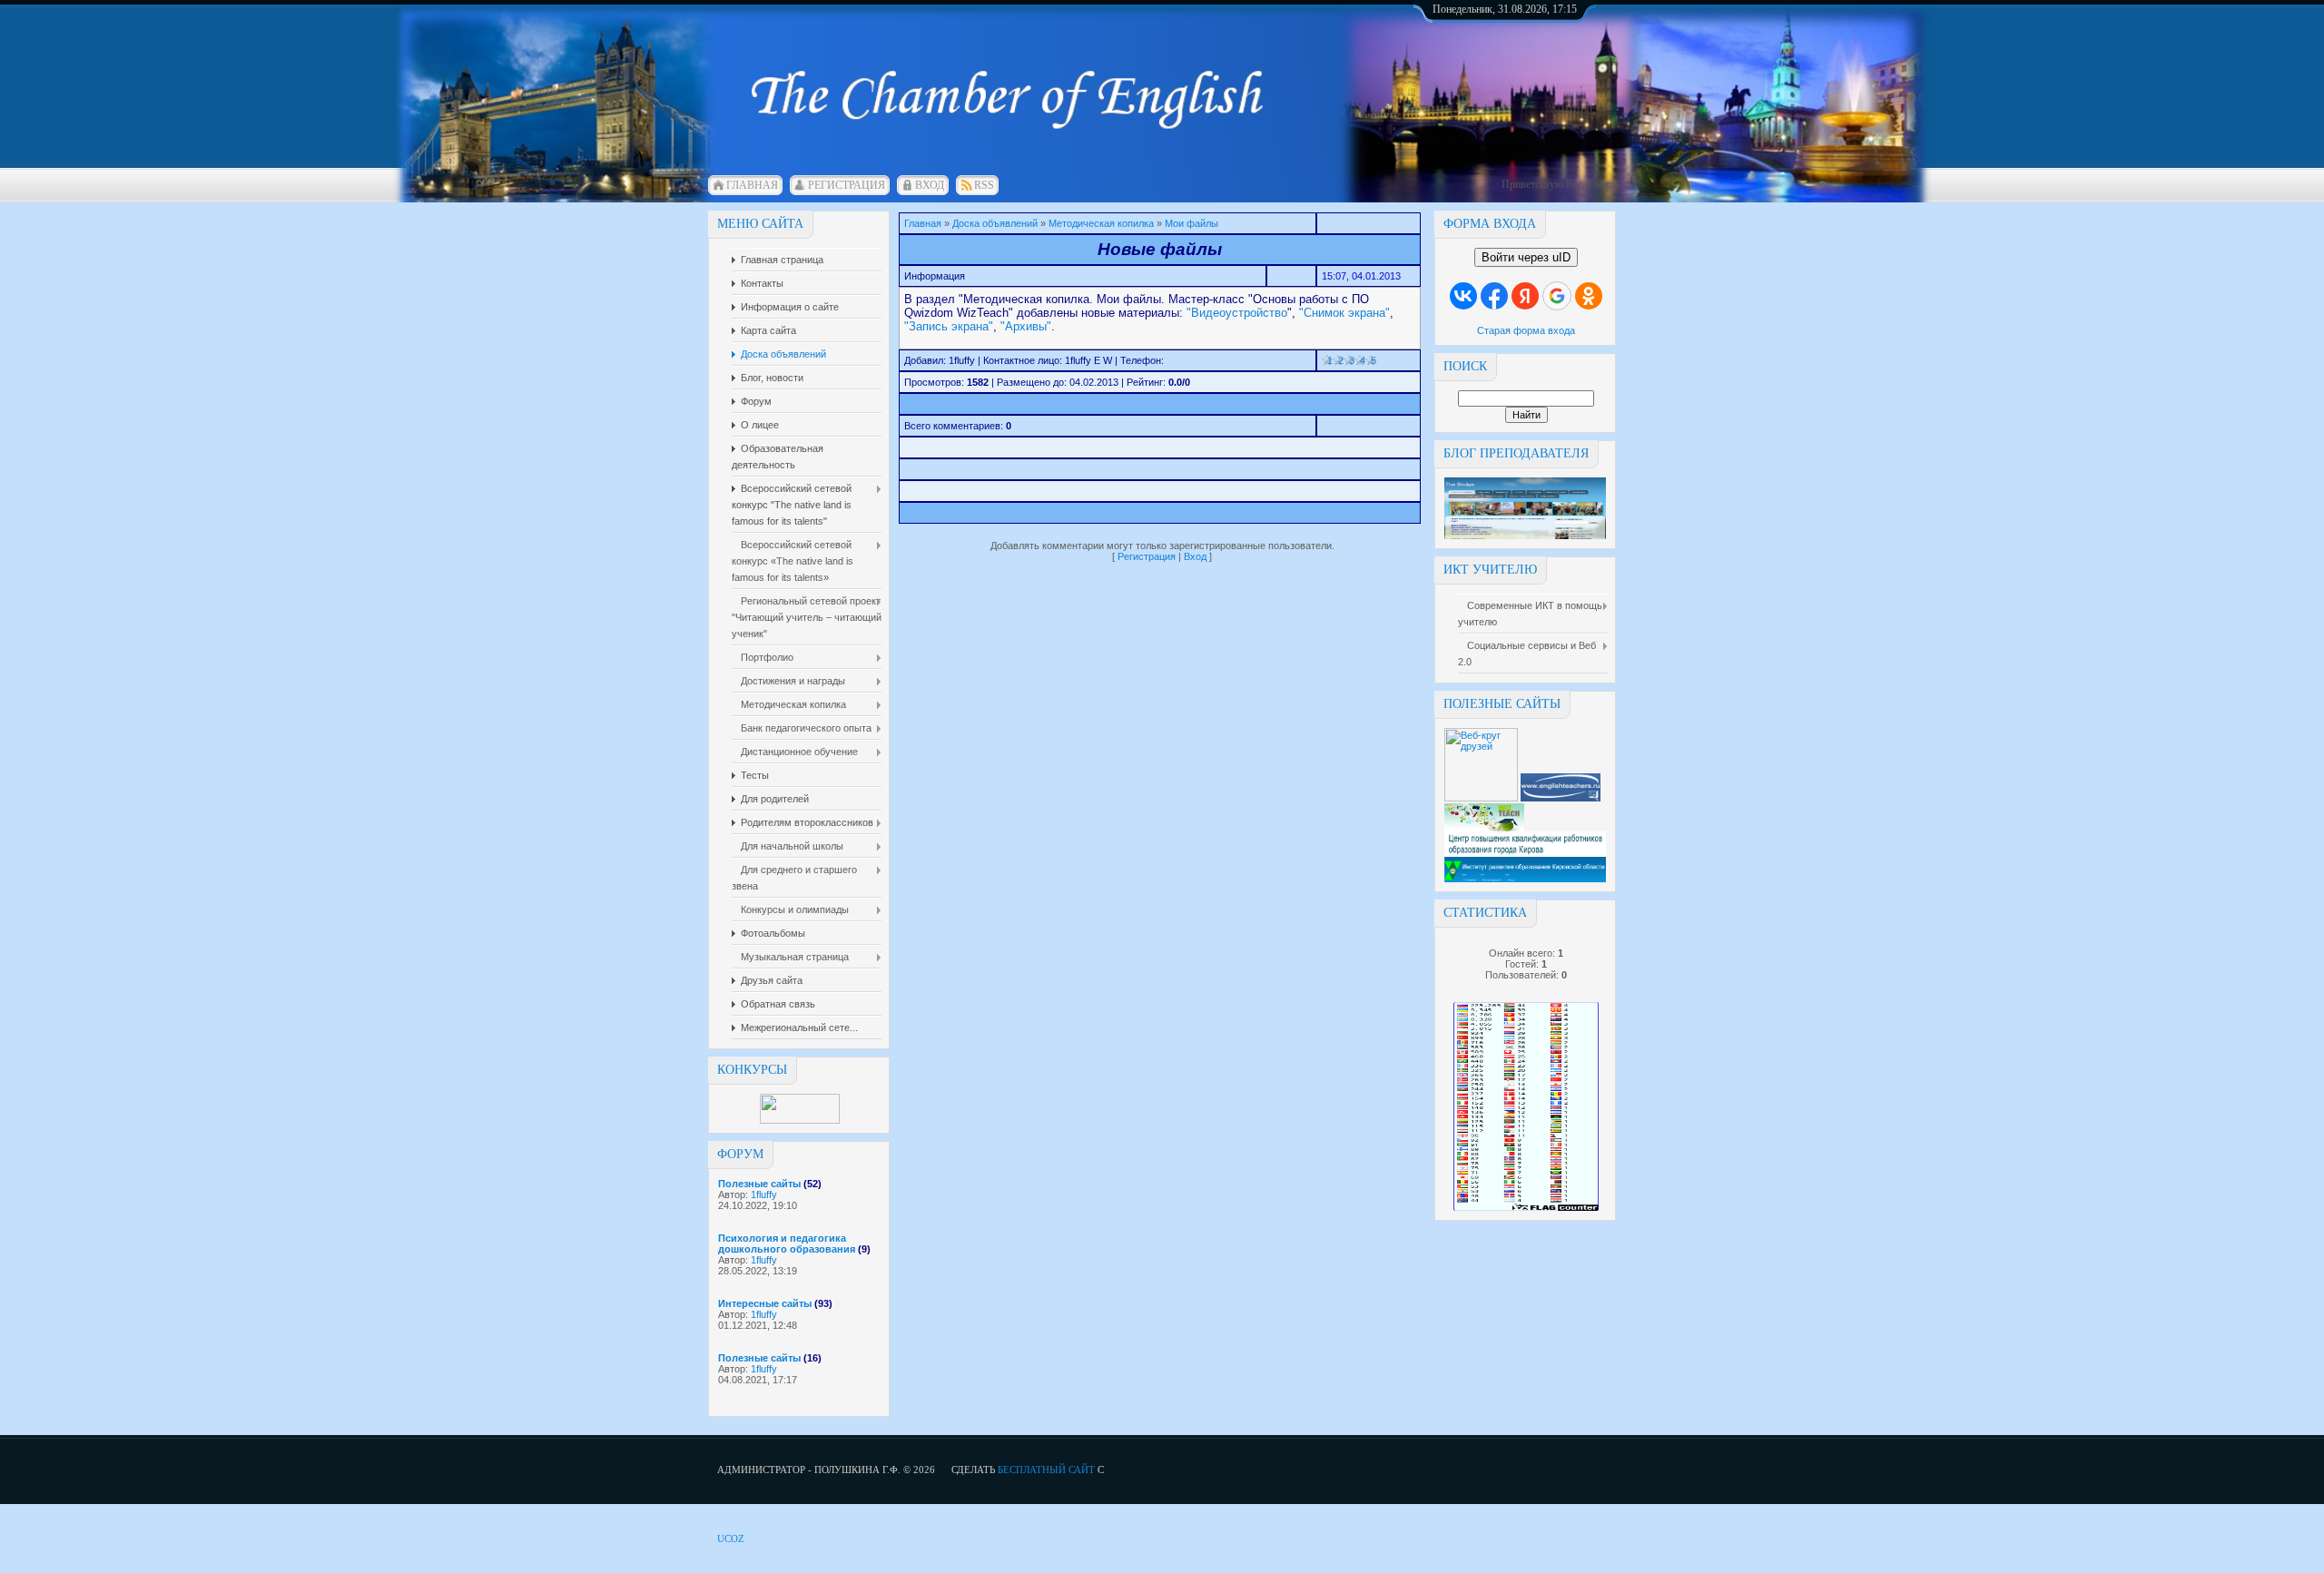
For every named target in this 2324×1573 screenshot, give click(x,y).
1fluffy (764, 1194)
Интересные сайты (765, 1303)
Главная (752, 185)
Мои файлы (1192, 223)
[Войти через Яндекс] (1525, 296)
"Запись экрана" (949, 326)
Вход (930, 185)
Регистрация (847, 185)
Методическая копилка (1101, 223)
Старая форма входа (1526, 330)
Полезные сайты (759, 1184)
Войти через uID (1526, 257)
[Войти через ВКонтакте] (1463, 296)
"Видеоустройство (1237, 313)
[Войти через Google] (1557, 296)
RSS (984, 185)
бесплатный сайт (1046, 1470)
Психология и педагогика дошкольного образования (787, 1244)
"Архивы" (1026, 326)
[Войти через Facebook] (1494, 296)
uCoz (731, 1539)
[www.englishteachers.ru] (1561, 798)
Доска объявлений (995, 223)
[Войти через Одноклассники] (1589, 296)
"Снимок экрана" (1344, 313)
